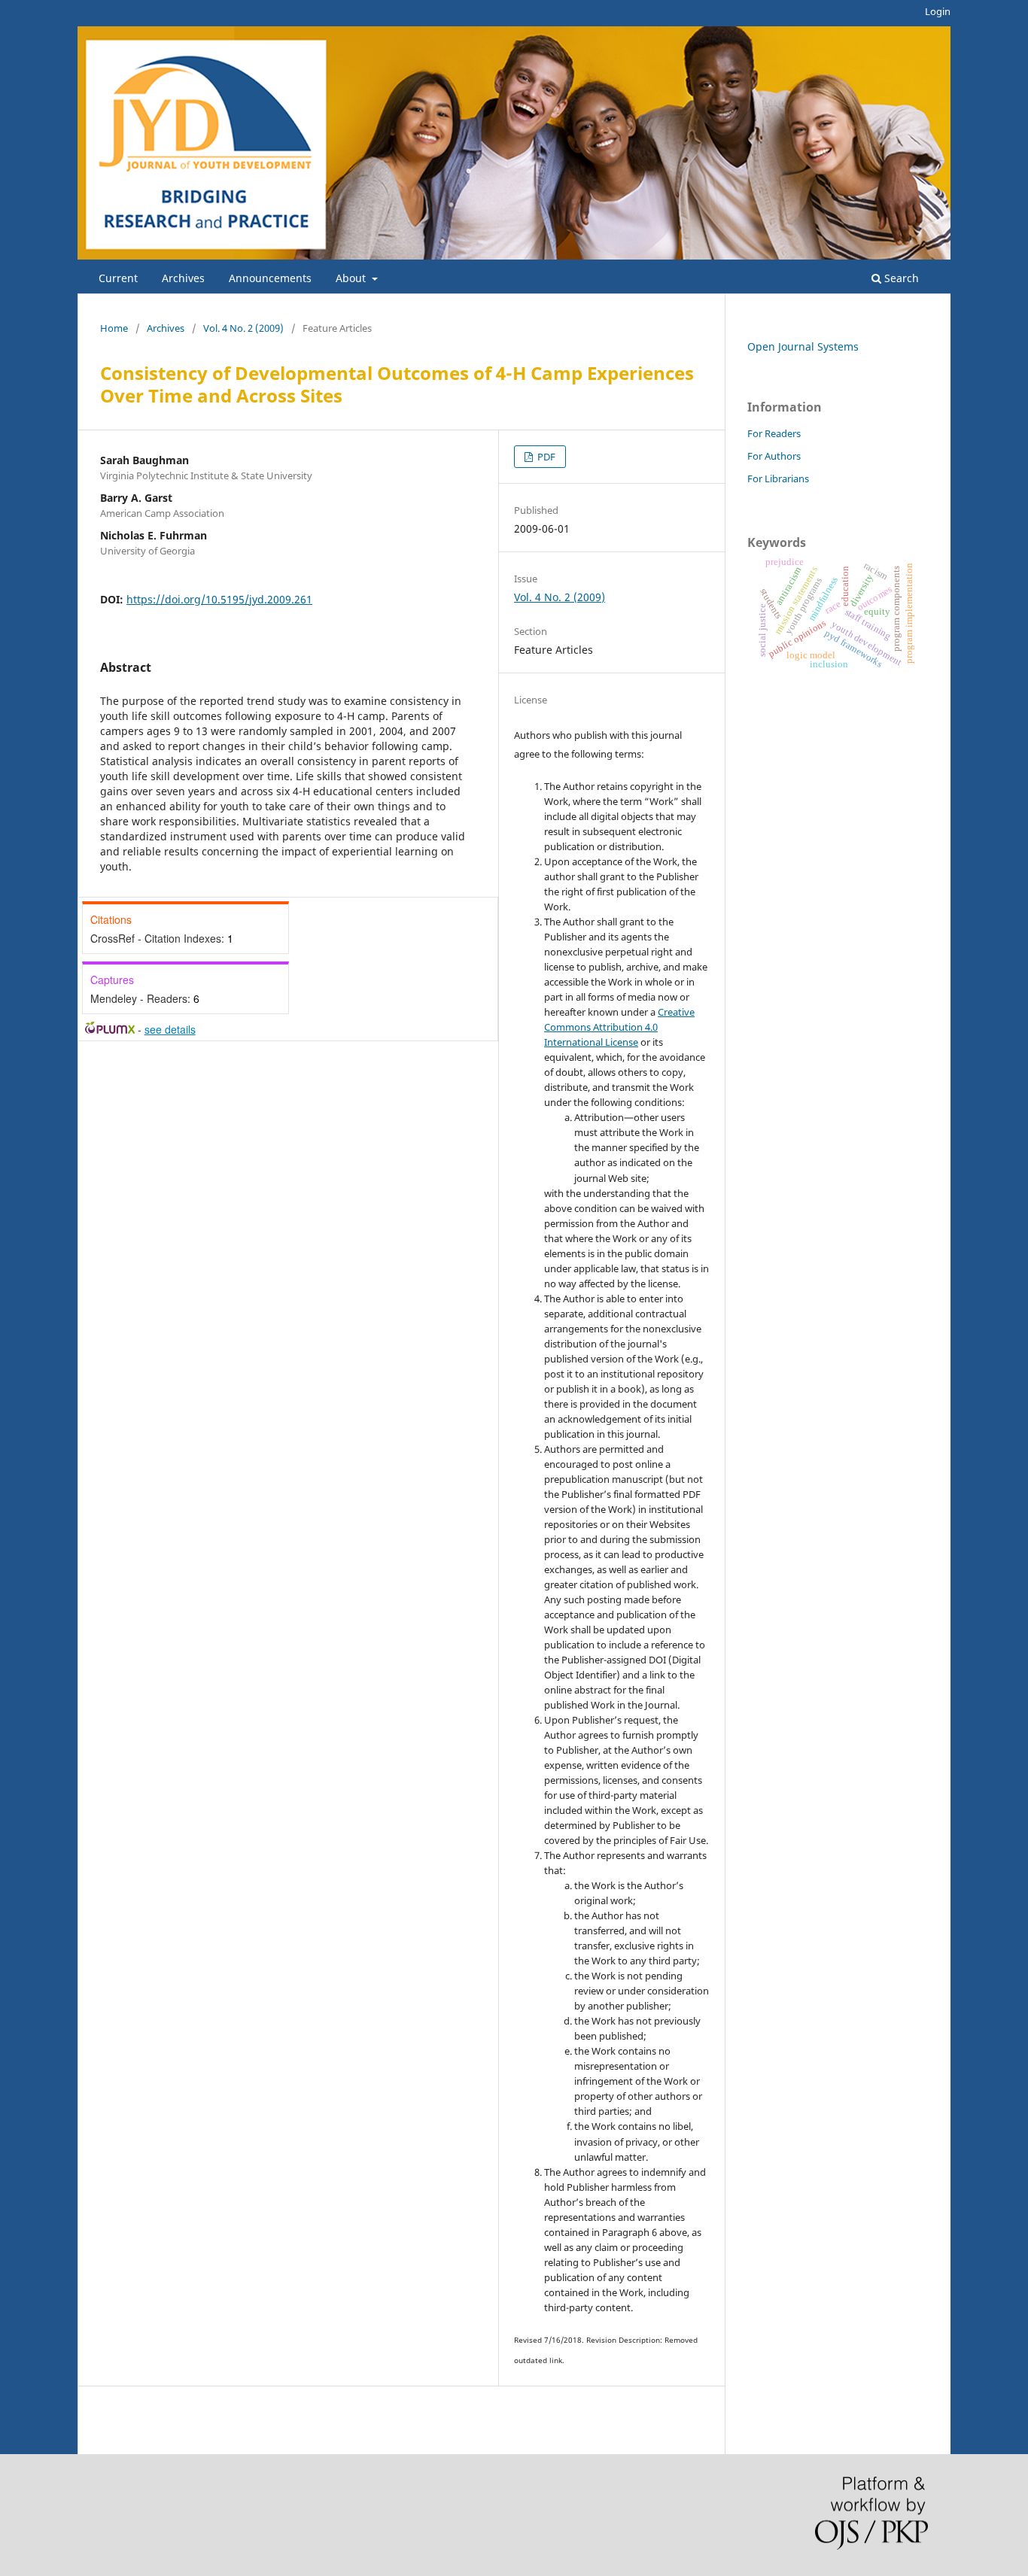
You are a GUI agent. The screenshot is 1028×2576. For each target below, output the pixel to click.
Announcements (270, 278)
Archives (183, 278)
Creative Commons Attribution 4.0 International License (619, 1027)
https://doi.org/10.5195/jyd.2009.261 (219, 599)
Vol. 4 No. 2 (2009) (243, 328)
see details (170, 1029)
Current (118, 278)
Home (114, 328)
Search (900, 278)
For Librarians (778, 478)
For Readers (774, 433)
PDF (545, 457)
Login (938, 11)
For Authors (774, 456)
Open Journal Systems (803, 346)
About (352, 278)
